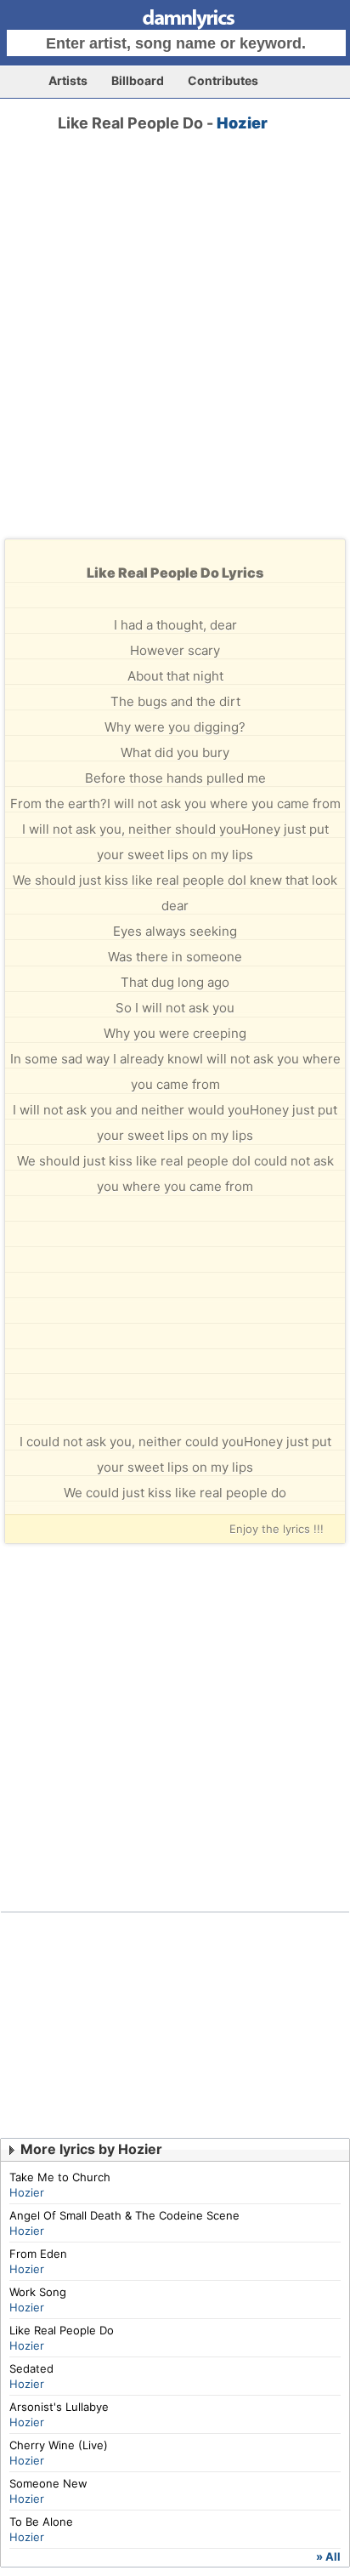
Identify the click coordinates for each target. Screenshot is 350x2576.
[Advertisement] (175, 350)
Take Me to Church (60, 2177)
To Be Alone (41, 2522)
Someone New (48, 2483)
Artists (68, 80)
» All (328, 2556)
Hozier (242, 123)
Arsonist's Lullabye (59, 2407)
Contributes (223, 80)
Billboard (138, 80)
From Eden (38, 2254)
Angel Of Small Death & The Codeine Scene (124, 2215)
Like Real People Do (62, 2330)
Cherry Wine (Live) (59, 2445)
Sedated (31, 2368)
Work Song (38, 2292)
